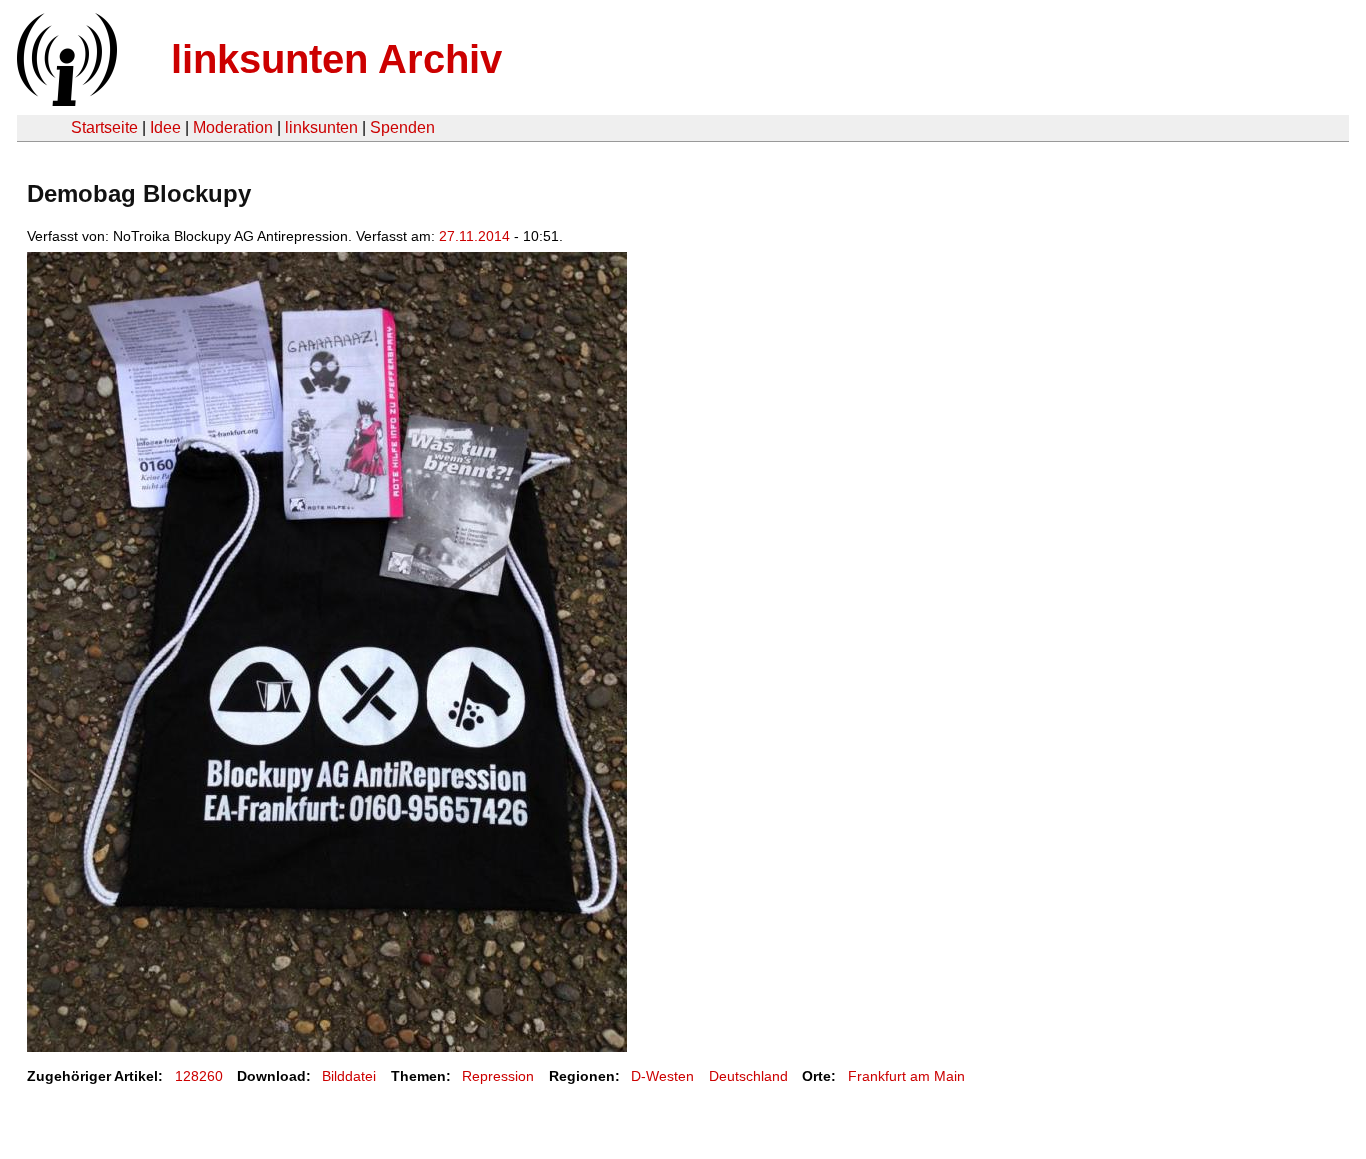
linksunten (321, 127)
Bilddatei (349, 1076)
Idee (165, 127)
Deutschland (748, 1076)
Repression (498, 1076)
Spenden (402, 127)
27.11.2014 (474, 236)
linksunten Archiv (336, 59)
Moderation (233, 127)
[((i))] (65, 100)
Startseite (104, 127)
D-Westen (662, 1076)
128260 (199, 1076)
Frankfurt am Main (906, 1076)
